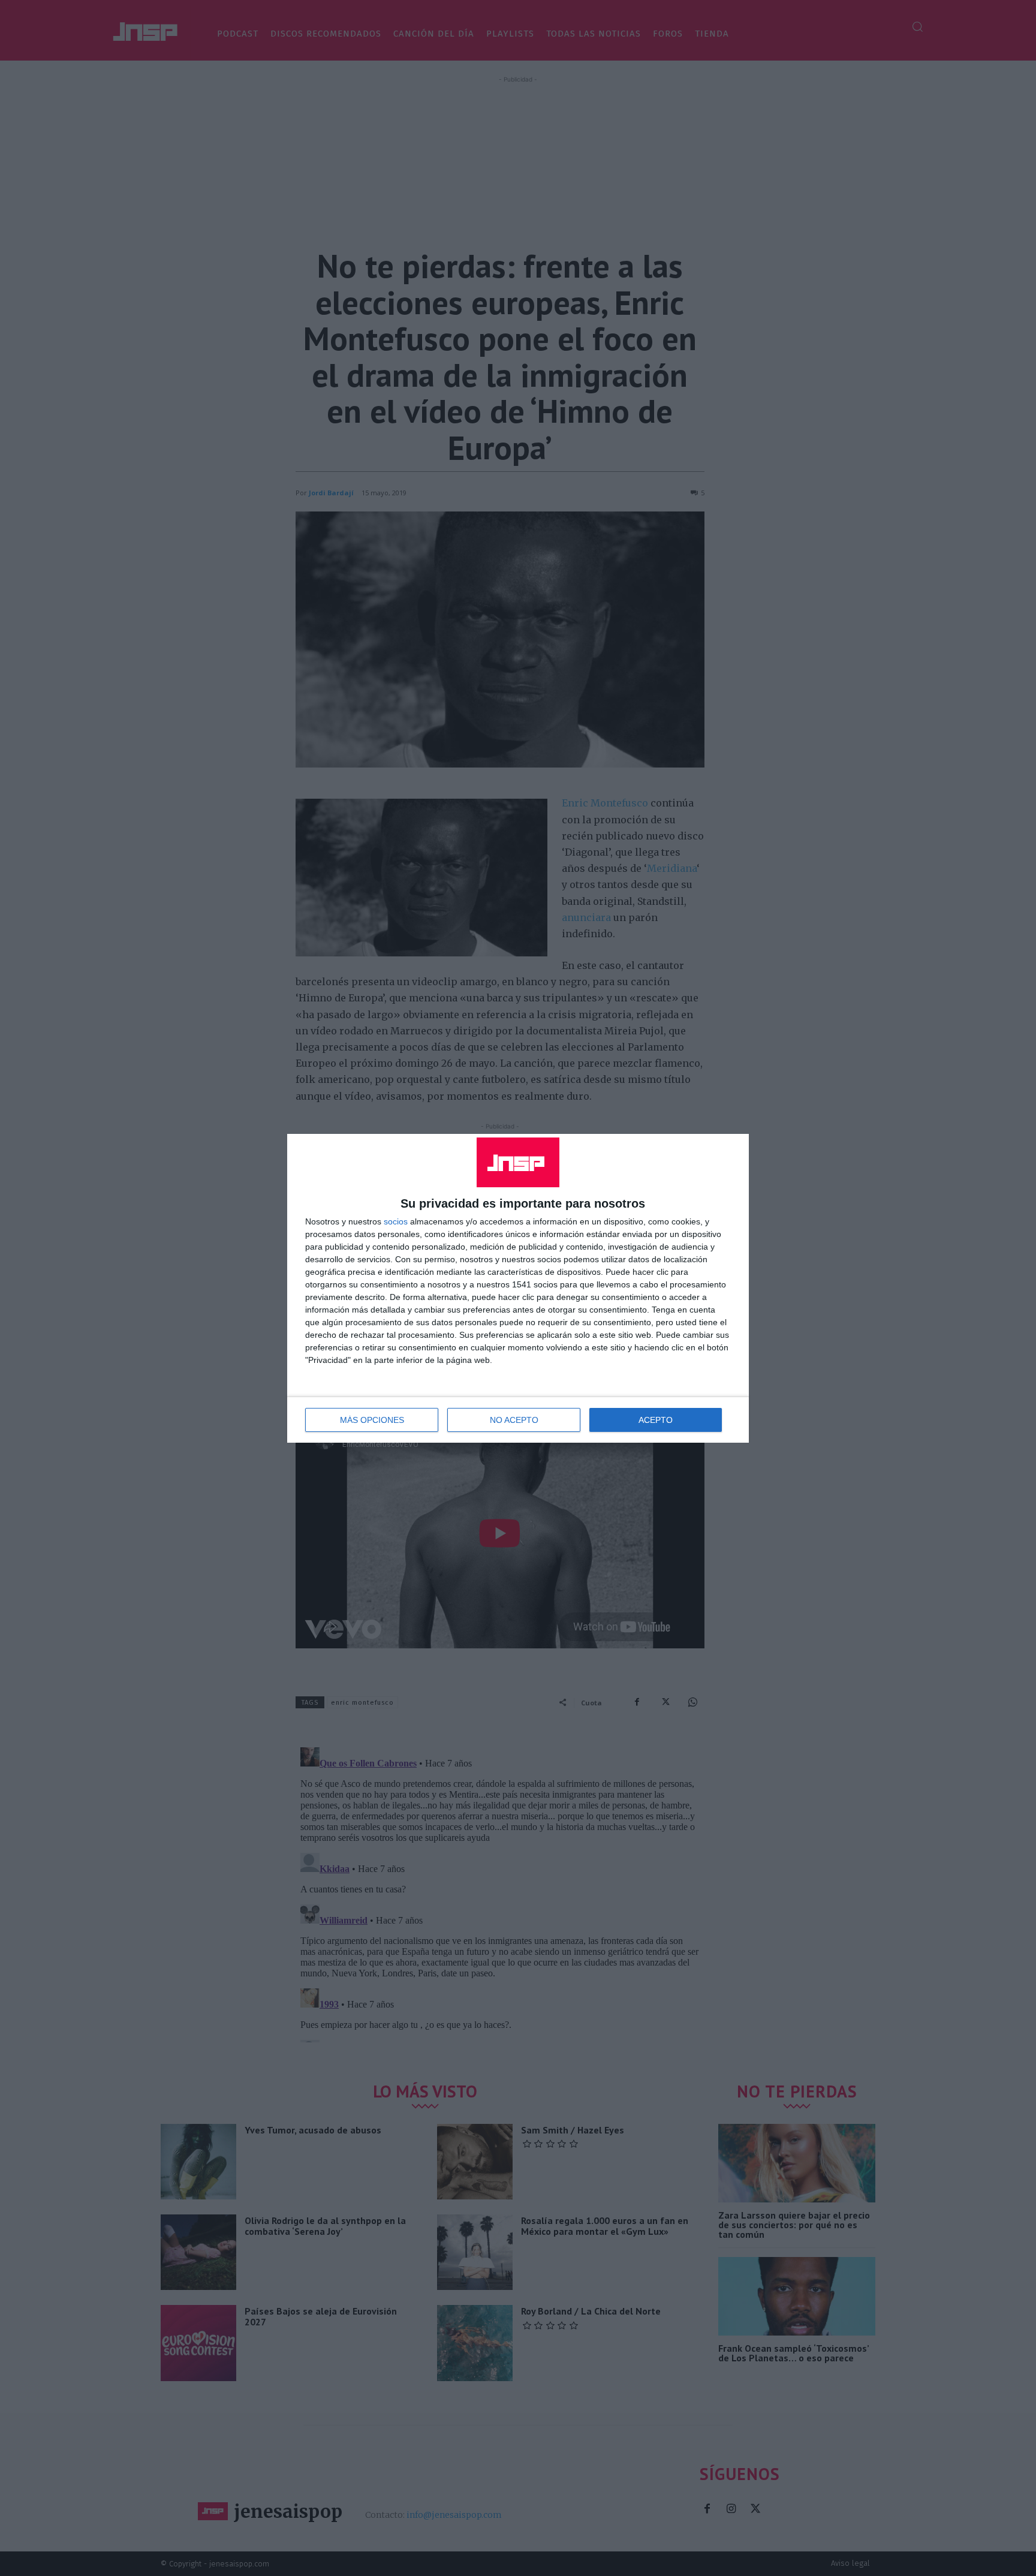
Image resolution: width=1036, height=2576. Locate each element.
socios (396, 1221)
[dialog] (518, 1288)
